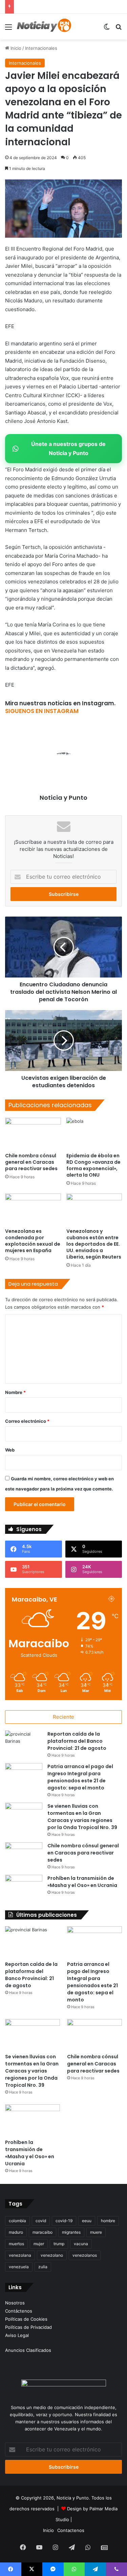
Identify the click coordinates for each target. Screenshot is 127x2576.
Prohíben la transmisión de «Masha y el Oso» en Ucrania (82, 1882)
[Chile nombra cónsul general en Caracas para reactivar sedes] (33, 1133)
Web (10, 1450)
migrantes (71, 2232)
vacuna (81, 2244)
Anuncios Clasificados (28, 2350)
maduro (16, 2232)
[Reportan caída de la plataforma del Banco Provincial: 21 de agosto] (24, 1743)
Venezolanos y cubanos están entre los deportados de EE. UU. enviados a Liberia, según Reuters (94, 1244)
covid (41, 2221)
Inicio (15, 48)
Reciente (63, 1717)
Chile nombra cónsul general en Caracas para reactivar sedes (31, 1162)
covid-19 (64, 2221)
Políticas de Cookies (26, 2319)
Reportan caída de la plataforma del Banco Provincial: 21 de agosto (77, 1741)
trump (59, 2244)
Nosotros (15, 2303)
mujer (39, 2244)
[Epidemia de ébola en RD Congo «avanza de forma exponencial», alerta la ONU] (94, 1133)
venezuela (19, 2267)
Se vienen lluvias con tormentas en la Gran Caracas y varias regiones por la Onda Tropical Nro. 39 (82, 1817)
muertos (16, 2244)
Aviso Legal (17, 2335)
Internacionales (41, 48)
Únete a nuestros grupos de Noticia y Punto (68, 448)
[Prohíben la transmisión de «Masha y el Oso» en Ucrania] (24, 1887)
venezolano (52, 2255)
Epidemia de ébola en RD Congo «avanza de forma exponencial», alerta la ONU (93, 1165)
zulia (43, 2267)
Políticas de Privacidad (28, 2327)
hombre (108, 2221)
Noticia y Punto (63, 798)
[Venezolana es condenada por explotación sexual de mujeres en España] (33, 1209)
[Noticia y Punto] (44, 27)
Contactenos (71, 2530)
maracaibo (43, 2232)
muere (96, 2232)
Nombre (15, 1392)
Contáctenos (19, 2311)
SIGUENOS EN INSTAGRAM (42, 711)
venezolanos (85, 2255)
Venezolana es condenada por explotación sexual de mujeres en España (33, 1241)
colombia (17, 2221)
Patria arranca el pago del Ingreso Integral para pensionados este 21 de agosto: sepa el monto (80, 1777)
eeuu (87, 2221)
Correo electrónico (27, 1421)
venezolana (20, 2255)
